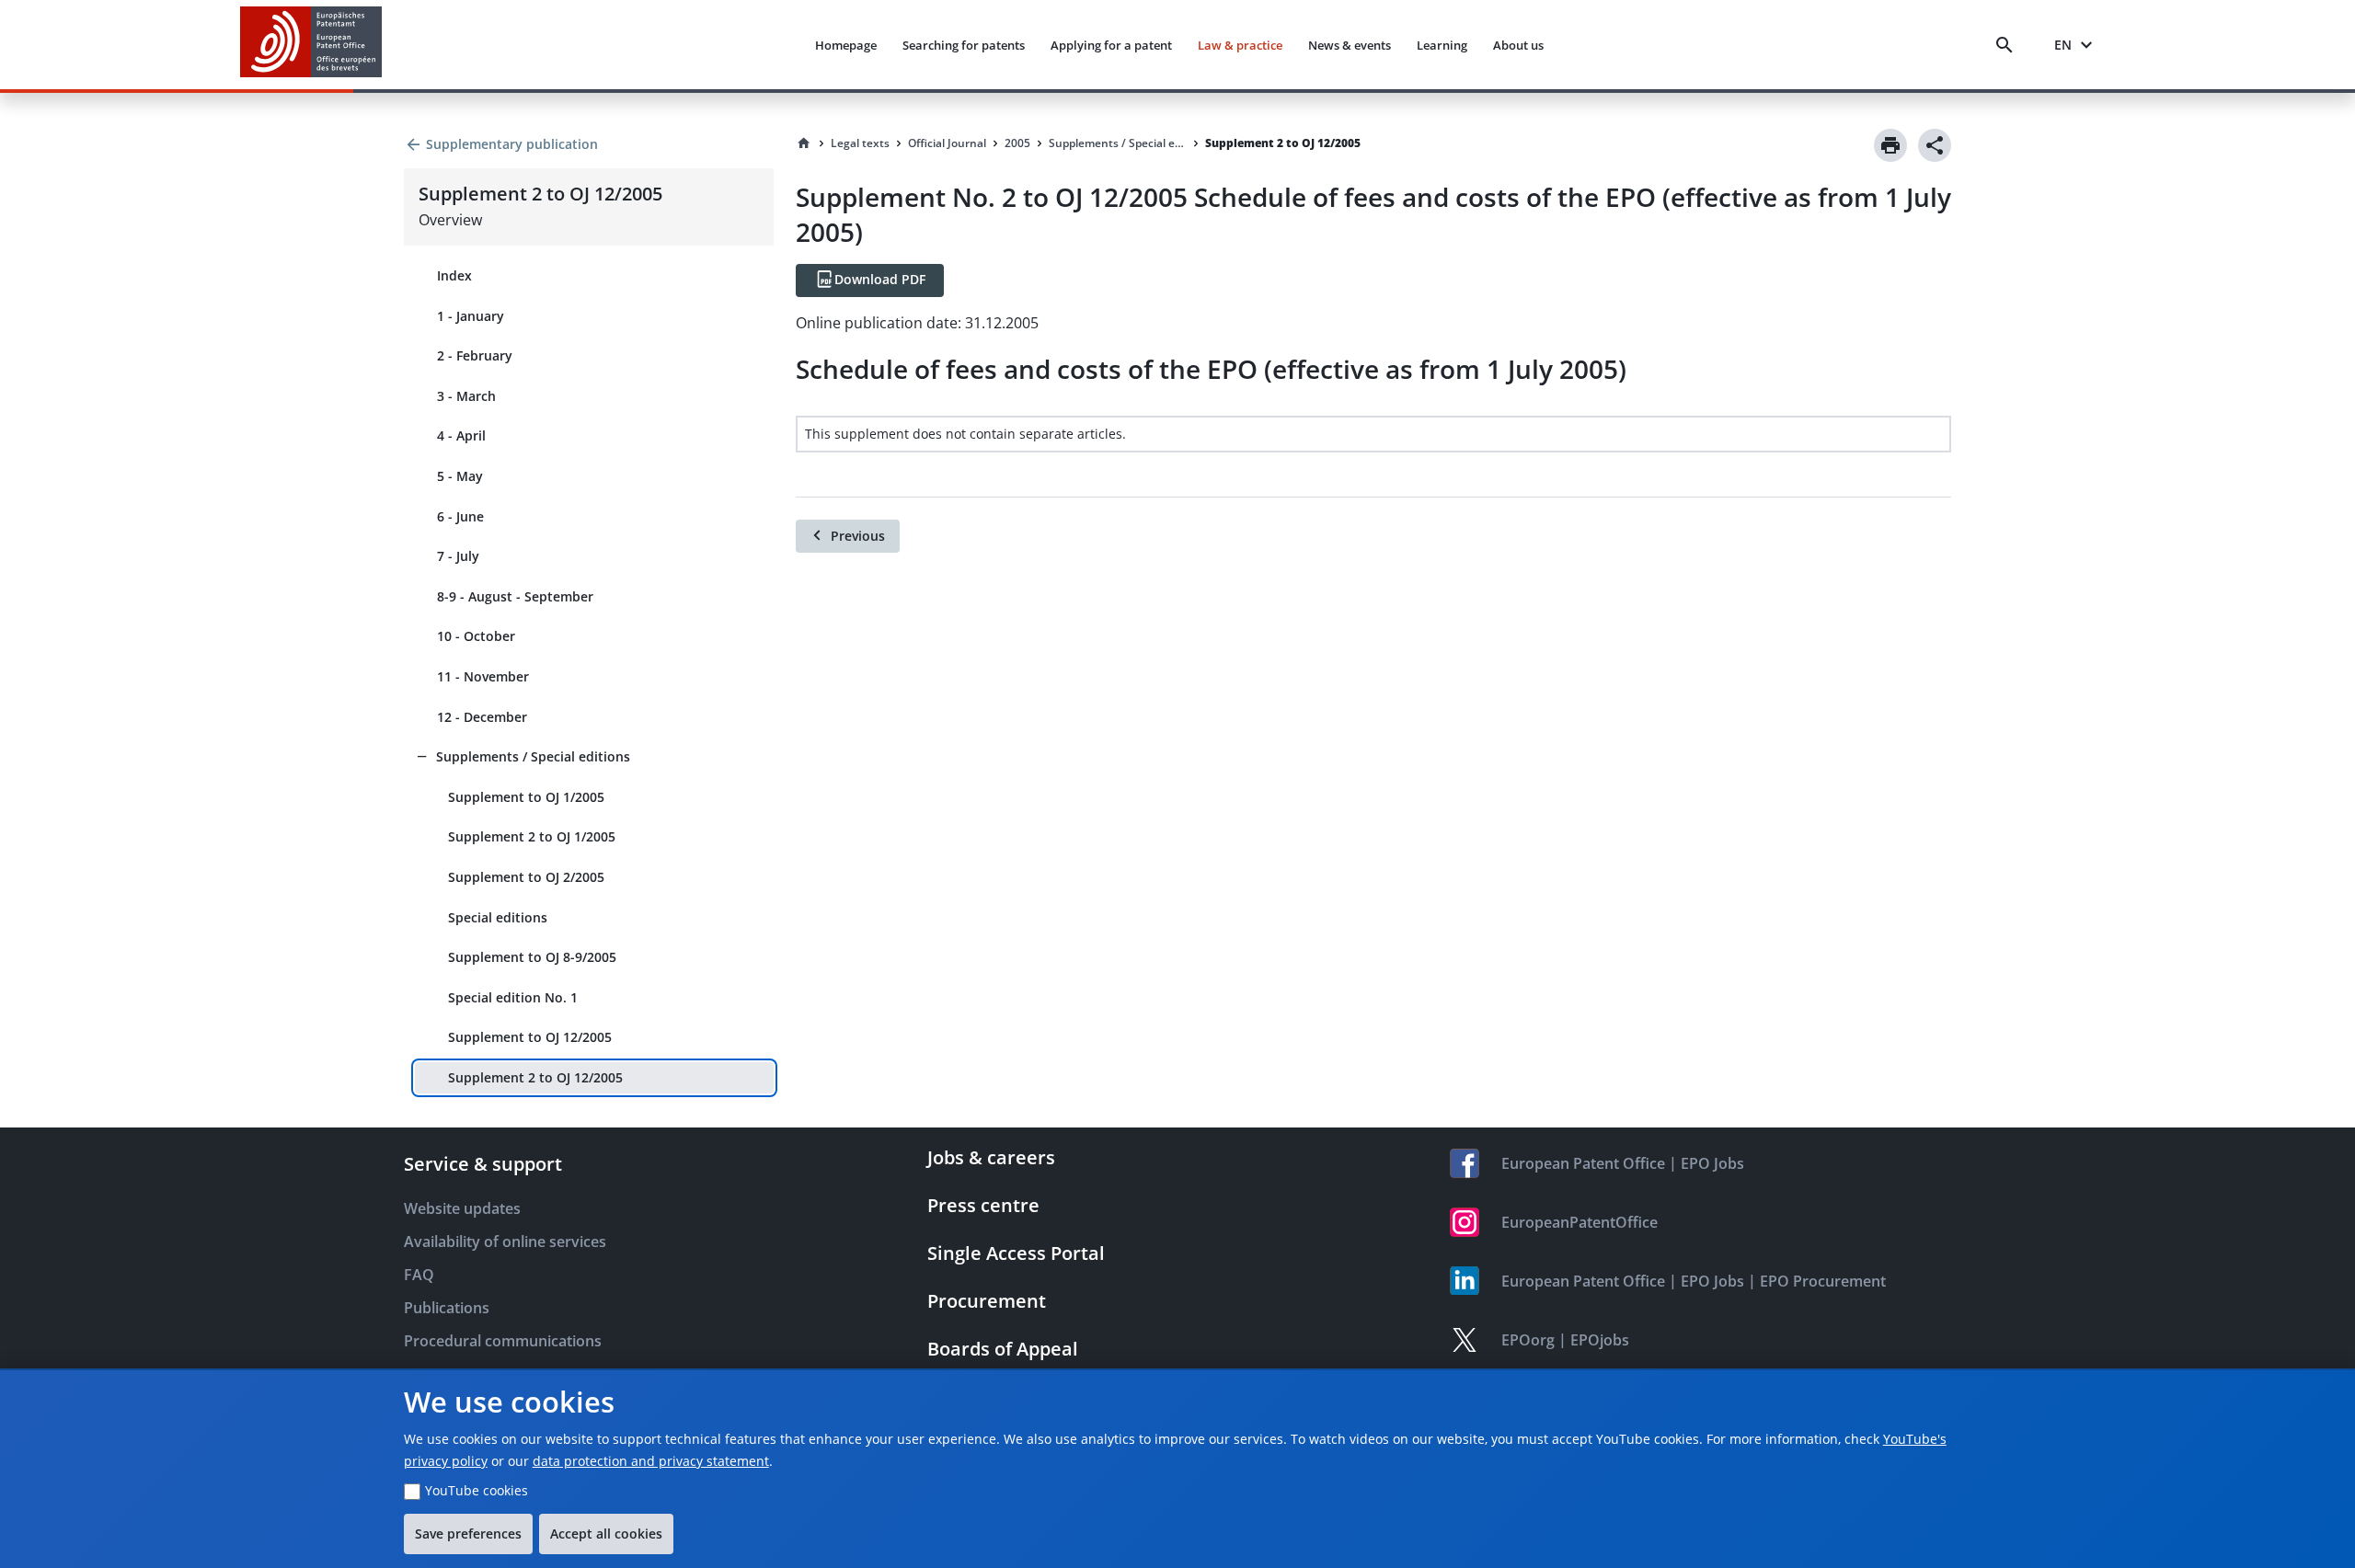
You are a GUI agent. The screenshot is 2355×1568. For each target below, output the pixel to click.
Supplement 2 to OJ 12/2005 (535, 1077)
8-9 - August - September (515, 596)
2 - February (475, 355)
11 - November (483, 676)
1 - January (471, 316)
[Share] (1935, 145)
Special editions (498, 917)
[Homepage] (804, 143)
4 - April (461, 435)
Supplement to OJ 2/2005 (526, 877)
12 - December (482, 717)
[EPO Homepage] (311, 45)
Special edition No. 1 (513, 997)
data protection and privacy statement (651, 1461)
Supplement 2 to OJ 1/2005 (532, 836)
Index (454, 275)
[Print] (1890, 145)
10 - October (476, 636)
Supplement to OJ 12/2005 (530, 1037)
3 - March (466, 396)
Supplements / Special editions (533, 756)
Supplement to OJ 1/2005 (526, 797)
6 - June (460, 516)
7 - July (458, 556)
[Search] (2008, 45)
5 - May (460, 476)
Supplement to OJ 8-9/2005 (532, 957)
